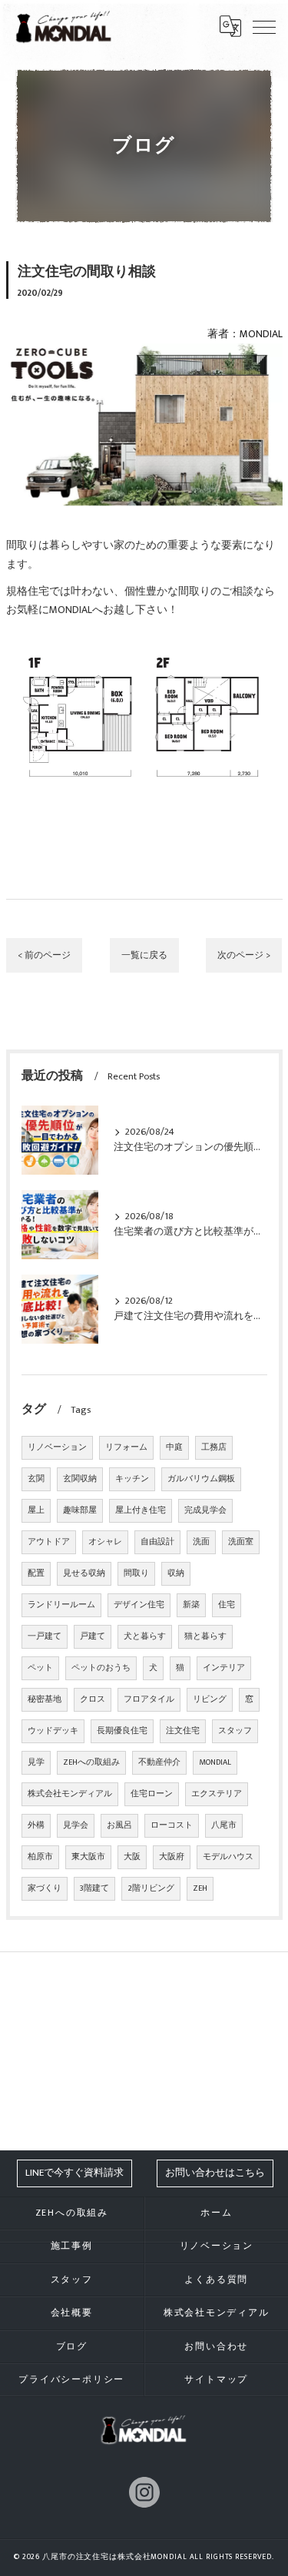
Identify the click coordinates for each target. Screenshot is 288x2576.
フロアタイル (149, 1699)
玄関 (36, 1479)
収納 (176, 1573)
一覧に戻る (144, 955)
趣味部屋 (80, 1510)
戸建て (93, 1636)
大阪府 (172, 1857)
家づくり (45, 1888)
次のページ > (244, 955)
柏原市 (40, 1857)
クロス (93, 1699)
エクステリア (217, 1794)
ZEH (200, 1888)
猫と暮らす (205, 1636)
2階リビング (151, 1888)
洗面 (201, 1542)
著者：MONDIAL (245, 334)
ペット (40, 1668)
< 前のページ (44, 955)
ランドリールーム (61, 1605)
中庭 (174, 1447)
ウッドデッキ (53, 1731)
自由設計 (157, 1542)
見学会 (76, 1825)
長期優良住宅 (122, 1731)
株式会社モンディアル (70, 1794)
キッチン (132, 1479)
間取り (136, 1573)
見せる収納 (84, 1573)
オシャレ (105, 1542)
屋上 (36, 1510)
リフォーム (126, 1447)
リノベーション (57, 1447)
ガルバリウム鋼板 (201, 1479)
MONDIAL (215, 1762)
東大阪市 (88, 1857)
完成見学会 (205, 1510)
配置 (36, 1573)
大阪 (132, 1857)
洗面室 (241, 1542)
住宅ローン (152, 1794)
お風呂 (119, 1825)
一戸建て (45, 1636)
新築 (191, 1605)
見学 (36, 1762)
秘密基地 (45, 1699)
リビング (210, 1699)
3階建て (94, 1888)
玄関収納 (80, 1479)
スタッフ (235, 1731)
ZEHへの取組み (91, 1762)
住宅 (227, 1605)
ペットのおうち (101, 1668)
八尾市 (224, 1825)
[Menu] (264, 26)
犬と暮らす (145, 1636)
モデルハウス (228, 1857)
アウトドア (49, 1542)
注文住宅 (183, 1731)
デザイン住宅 (139, 1605)
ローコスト (172, 1825)
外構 (36, 1825)
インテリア (224, 1668)
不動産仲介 (159, 1762)
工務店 (214, 1447)
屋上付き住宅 (141, 1510)
